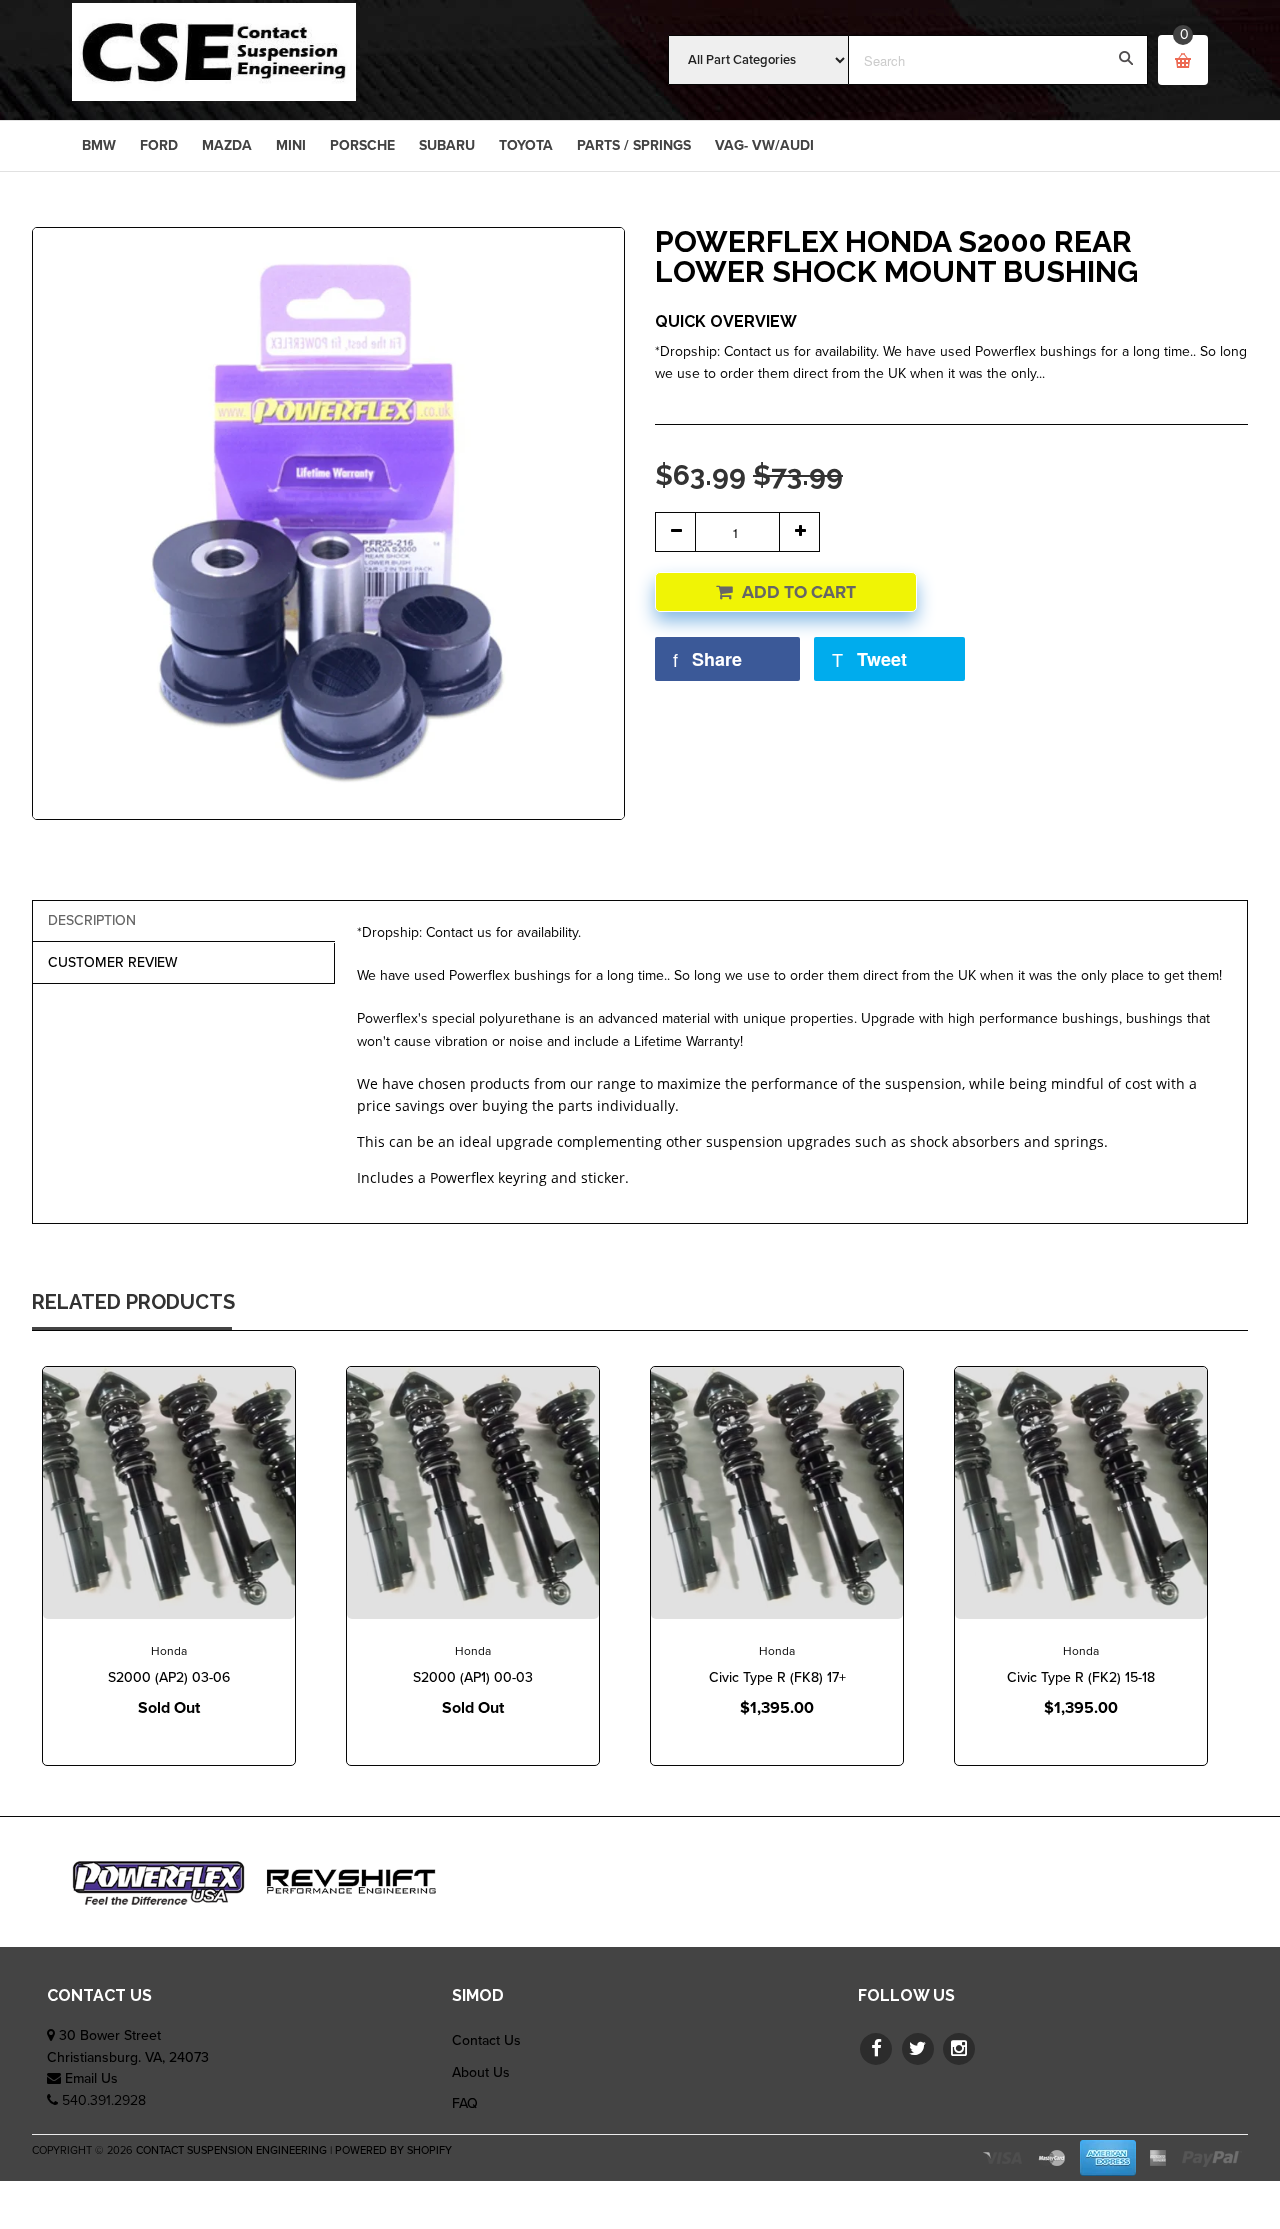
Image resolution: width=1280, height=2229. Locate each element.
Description (92, 920)
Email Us (91, 2078)
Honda (169, 1651)
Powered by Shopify (393, 2150)
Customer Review (113, 962)
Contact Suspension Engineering (231, 2150)
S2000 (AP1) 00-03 (473, 1677)
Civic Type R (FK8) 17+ (777, 1677)
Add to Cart (799, 592)
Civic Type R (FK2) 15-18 (1081, 1677)
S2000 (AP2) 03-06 (169, 1677)
